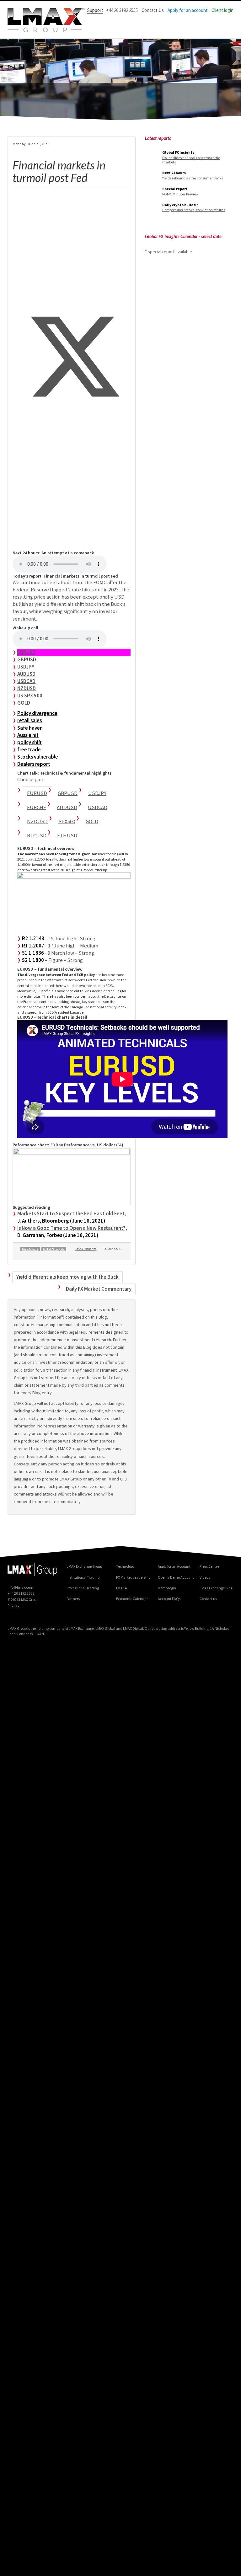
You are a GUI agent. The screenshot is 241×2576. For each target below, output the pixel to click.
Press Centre (209, 1566)
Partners (73, 1599)
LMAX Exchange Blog (216, 1588)
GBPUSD (27, 659)
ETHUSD (67, 835)
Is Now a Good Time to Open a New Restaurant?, (72, 1228)
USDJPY (26, 667)
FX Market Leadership (133, 1577)
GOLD (24, 703)
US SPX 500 (30, 696)
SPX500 (67, 821)
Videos (205, 1577)
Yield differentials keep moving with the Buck (67, 1277)
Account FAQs (169, 1599)
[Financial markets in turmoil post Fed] (72, 310)
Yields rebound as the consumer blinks (193, 178)
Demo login (167, 1588)
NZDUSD (27, 688)
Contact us (208, 1599)
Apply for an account (188, 10)
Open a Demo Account (176, 1577)
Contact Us (153, 10)
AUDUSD (26, 674)
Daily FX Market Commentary (99, 1289)
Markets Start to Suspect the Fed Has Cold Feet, (72, 1213)
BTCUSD (37, 835)
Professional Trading (83, 1588)
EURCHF (37, 807)
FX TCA (122, 1588)
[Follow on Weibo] (39, 1617)
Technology (125, 1566)
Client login (222, 10)
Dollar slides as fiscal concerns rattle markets (191, 160)
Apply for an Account (174, 1566)
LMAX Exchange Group (84, 1566)
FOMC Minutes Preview (180, 194)
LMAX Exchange (86, 1249)
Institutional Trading (83, 1577)
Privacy (13, 1605)
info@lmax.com (20, 1587)
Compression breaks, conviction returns (194, 210)
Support (95, 10)
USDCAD (26, 681)
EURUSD (26, 652)
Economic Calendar (132, 1599)
